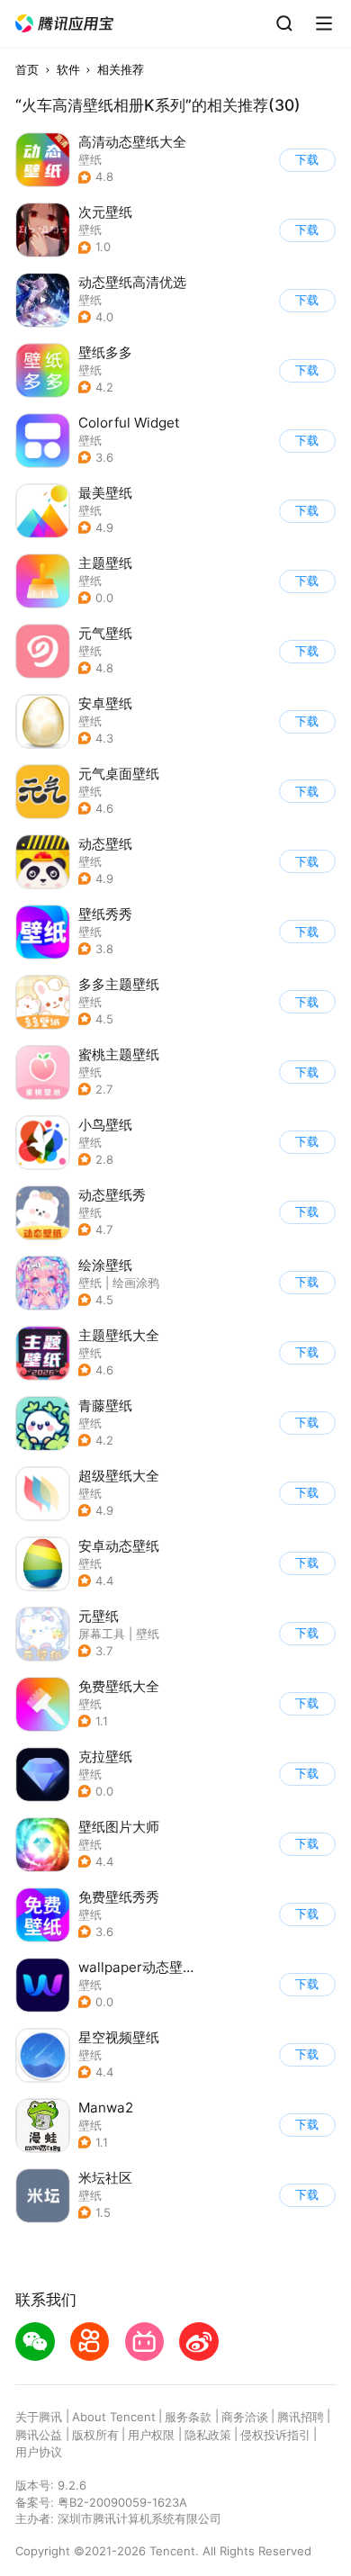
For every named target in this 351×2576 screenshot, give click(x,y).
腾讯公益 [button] (39, 2435)
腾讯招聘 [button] (301, 2417)
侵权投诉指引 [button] (275, 2435)
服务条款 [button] (188, 2417)
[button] (65, 24)
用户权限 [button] (151, 2435)
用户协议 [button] (39, 2452)
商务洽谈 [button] (245, 2417)
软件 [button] (68, 69)
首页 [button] (27, 69)
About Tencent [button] (114, 2417)
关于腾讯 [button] (39, 2417)
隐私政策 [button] (208, 2435)
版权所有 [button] (95, 2435)
